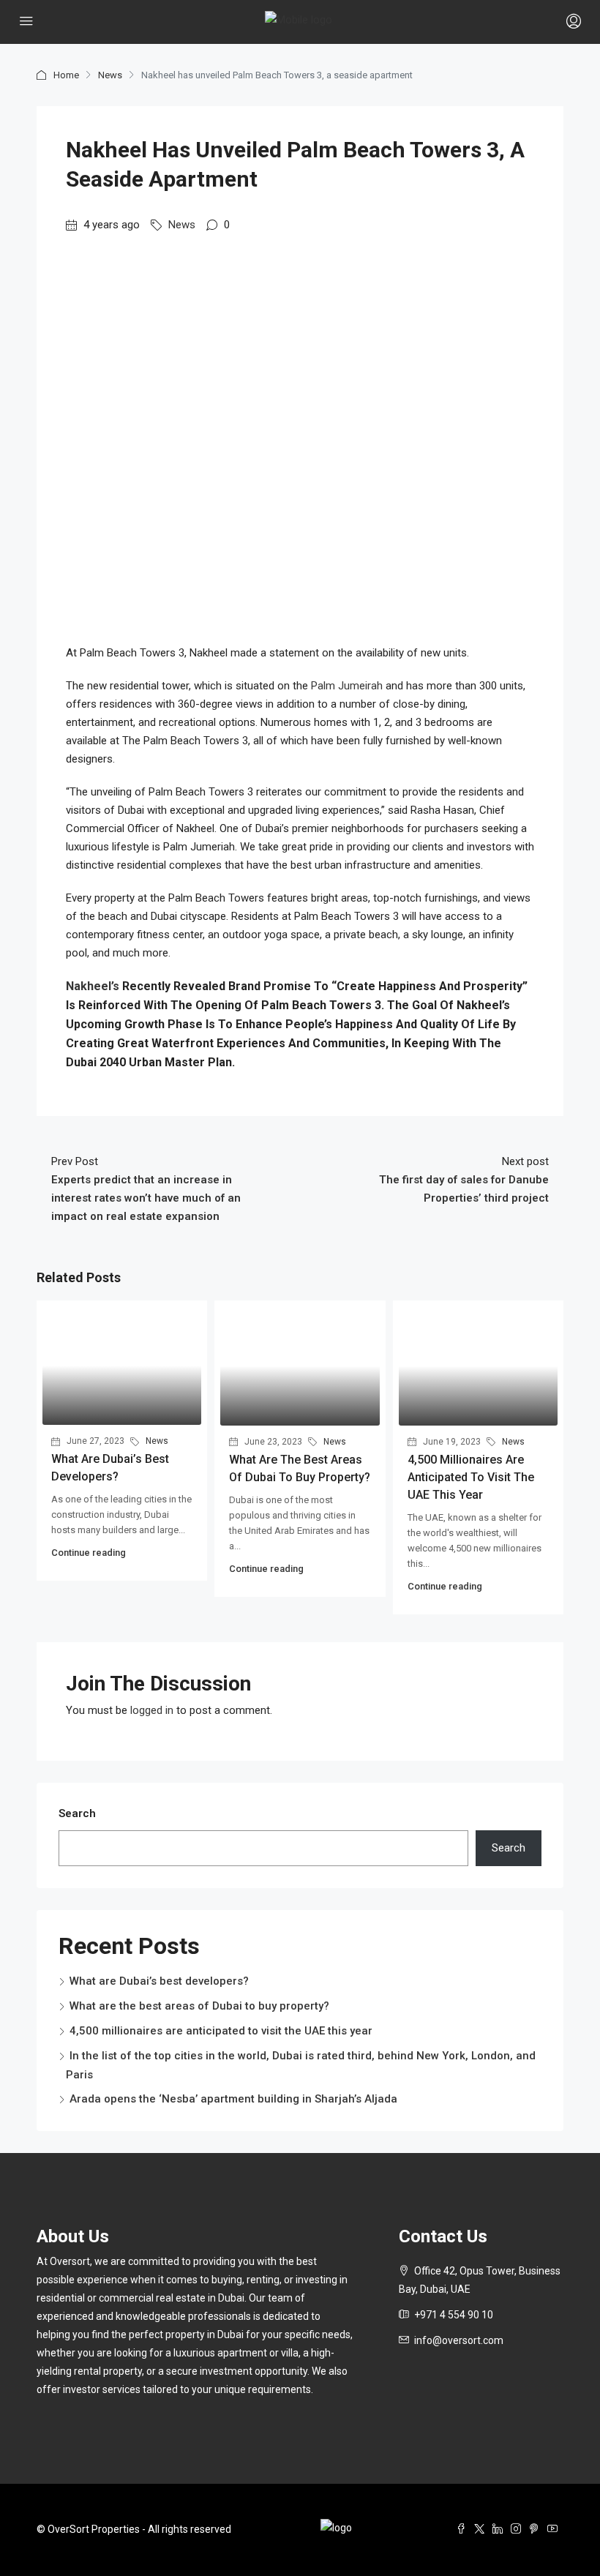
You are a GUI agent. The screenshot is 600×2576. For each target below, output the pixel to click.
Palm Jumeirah (345, 686)
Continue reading (89, 1553)
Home (66, 75)
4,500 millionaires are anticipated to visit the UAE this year (471, 1477)
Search (77, 1813)
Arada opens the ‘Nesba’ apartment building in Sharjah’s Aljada (233, 2099)
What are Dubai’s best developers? (159, 1981)
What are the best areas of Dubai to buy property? (199, 2006)
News (110, 75)
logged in (152, 1710)
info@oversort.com (459, 2340)
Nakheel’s (94, 986)
